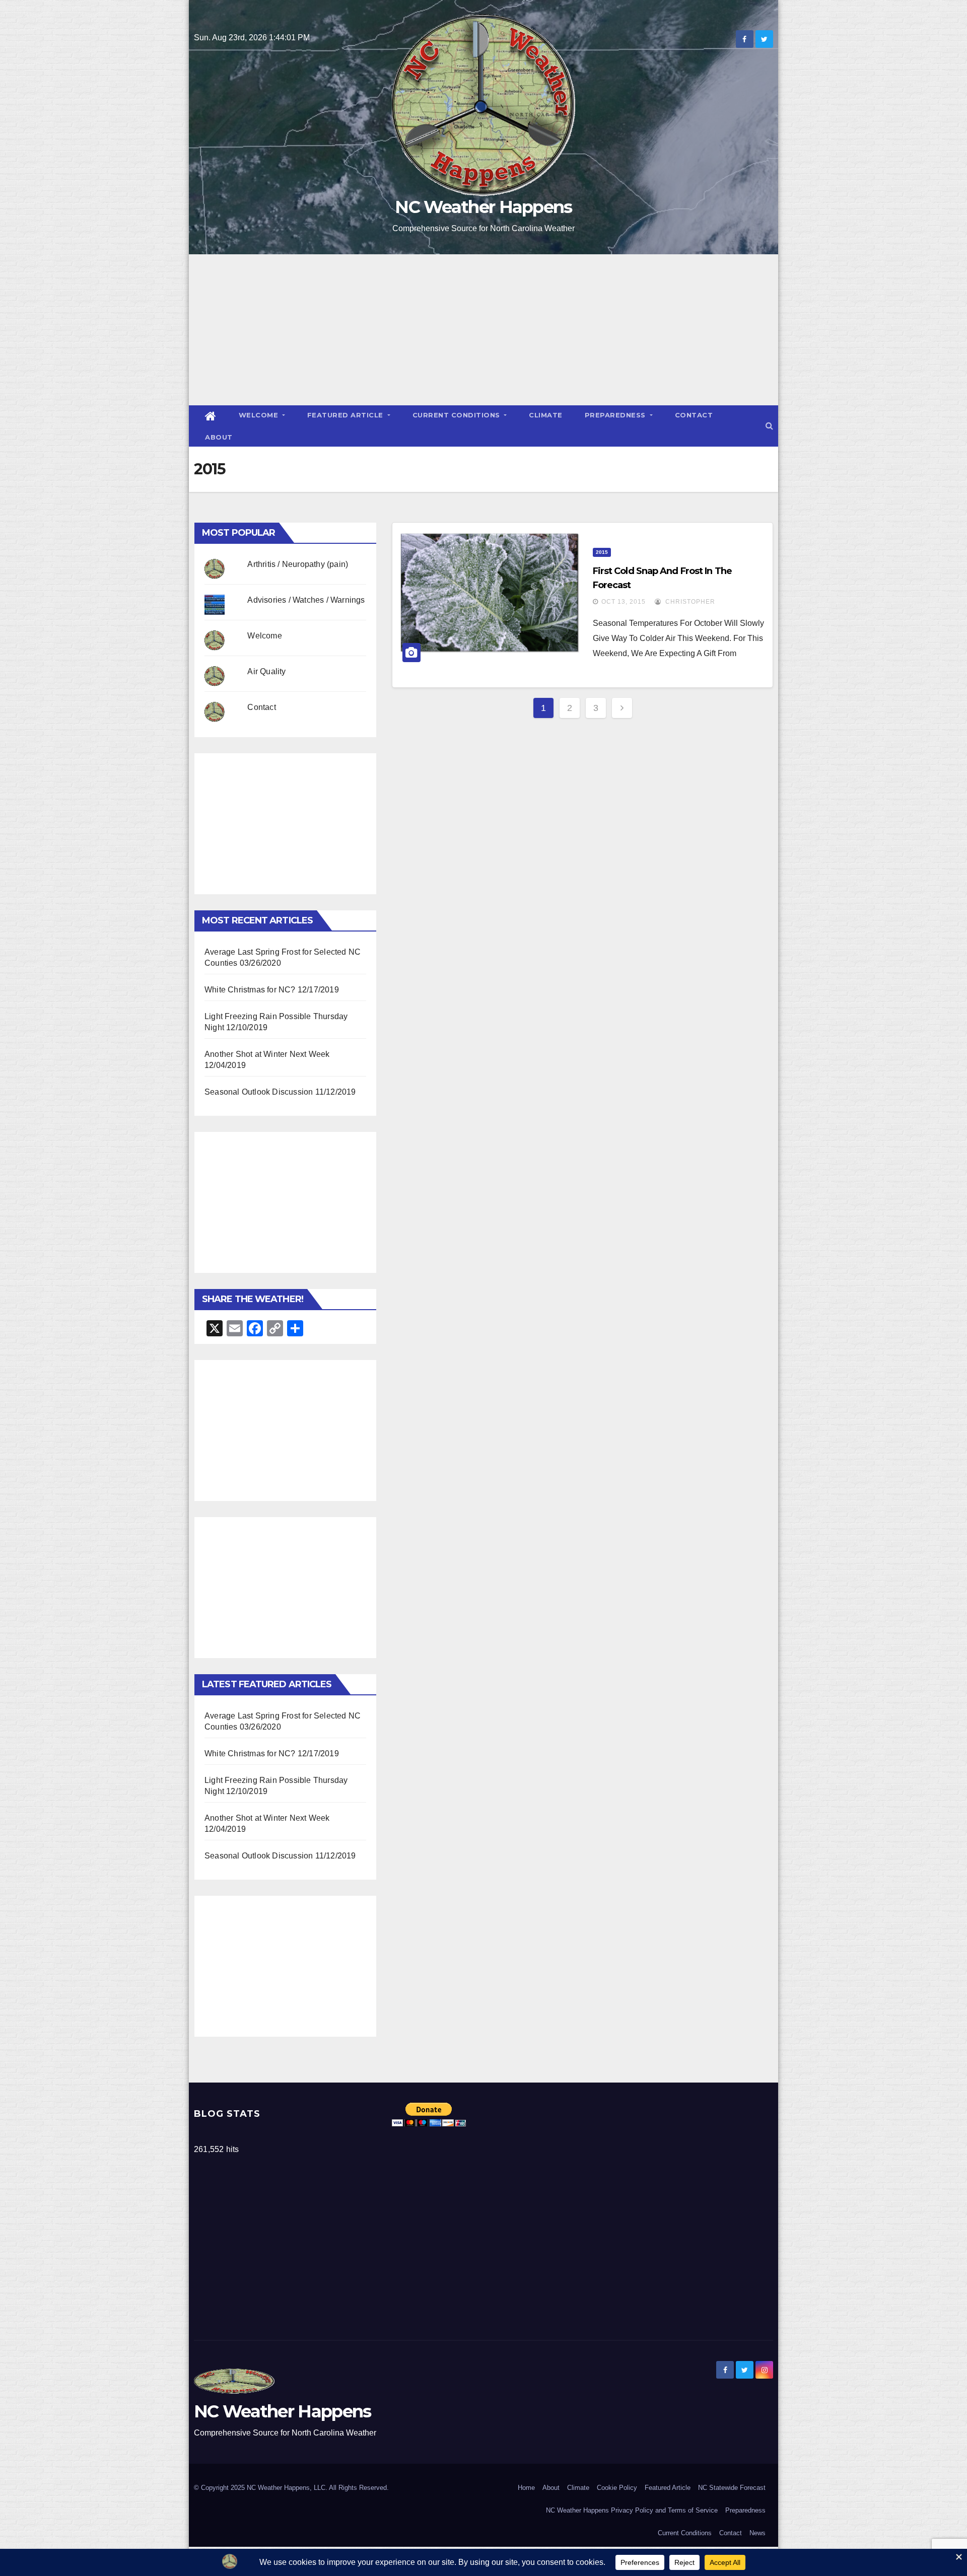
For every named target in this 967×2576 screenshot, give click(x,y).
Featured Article (347, 415)
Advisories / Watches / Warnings (306, 600)
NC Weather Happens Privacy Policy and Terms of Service (632, 2510)
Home (526, 2488)
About (219, 437)
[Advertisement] (483, 330)
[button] (769, 426)
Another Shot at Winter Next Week (267, 1054)
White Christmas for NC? (250, 990)
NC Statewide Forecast (732, 2488)
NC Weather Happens (483, 207)
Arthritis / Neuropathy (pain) (298, 564)
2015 (602, 552)
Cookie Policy (617, 2488)
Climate (546, 415)
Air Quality (266, 671)
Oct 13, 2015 (624, 602)
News (757, 2533)
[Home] (211, 416)
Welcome (260, 415)
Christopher (689, 602)
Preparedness (616, 415)
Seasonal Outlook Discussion (259, 1092)
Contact (694, 415)
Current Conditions (458, 415)
